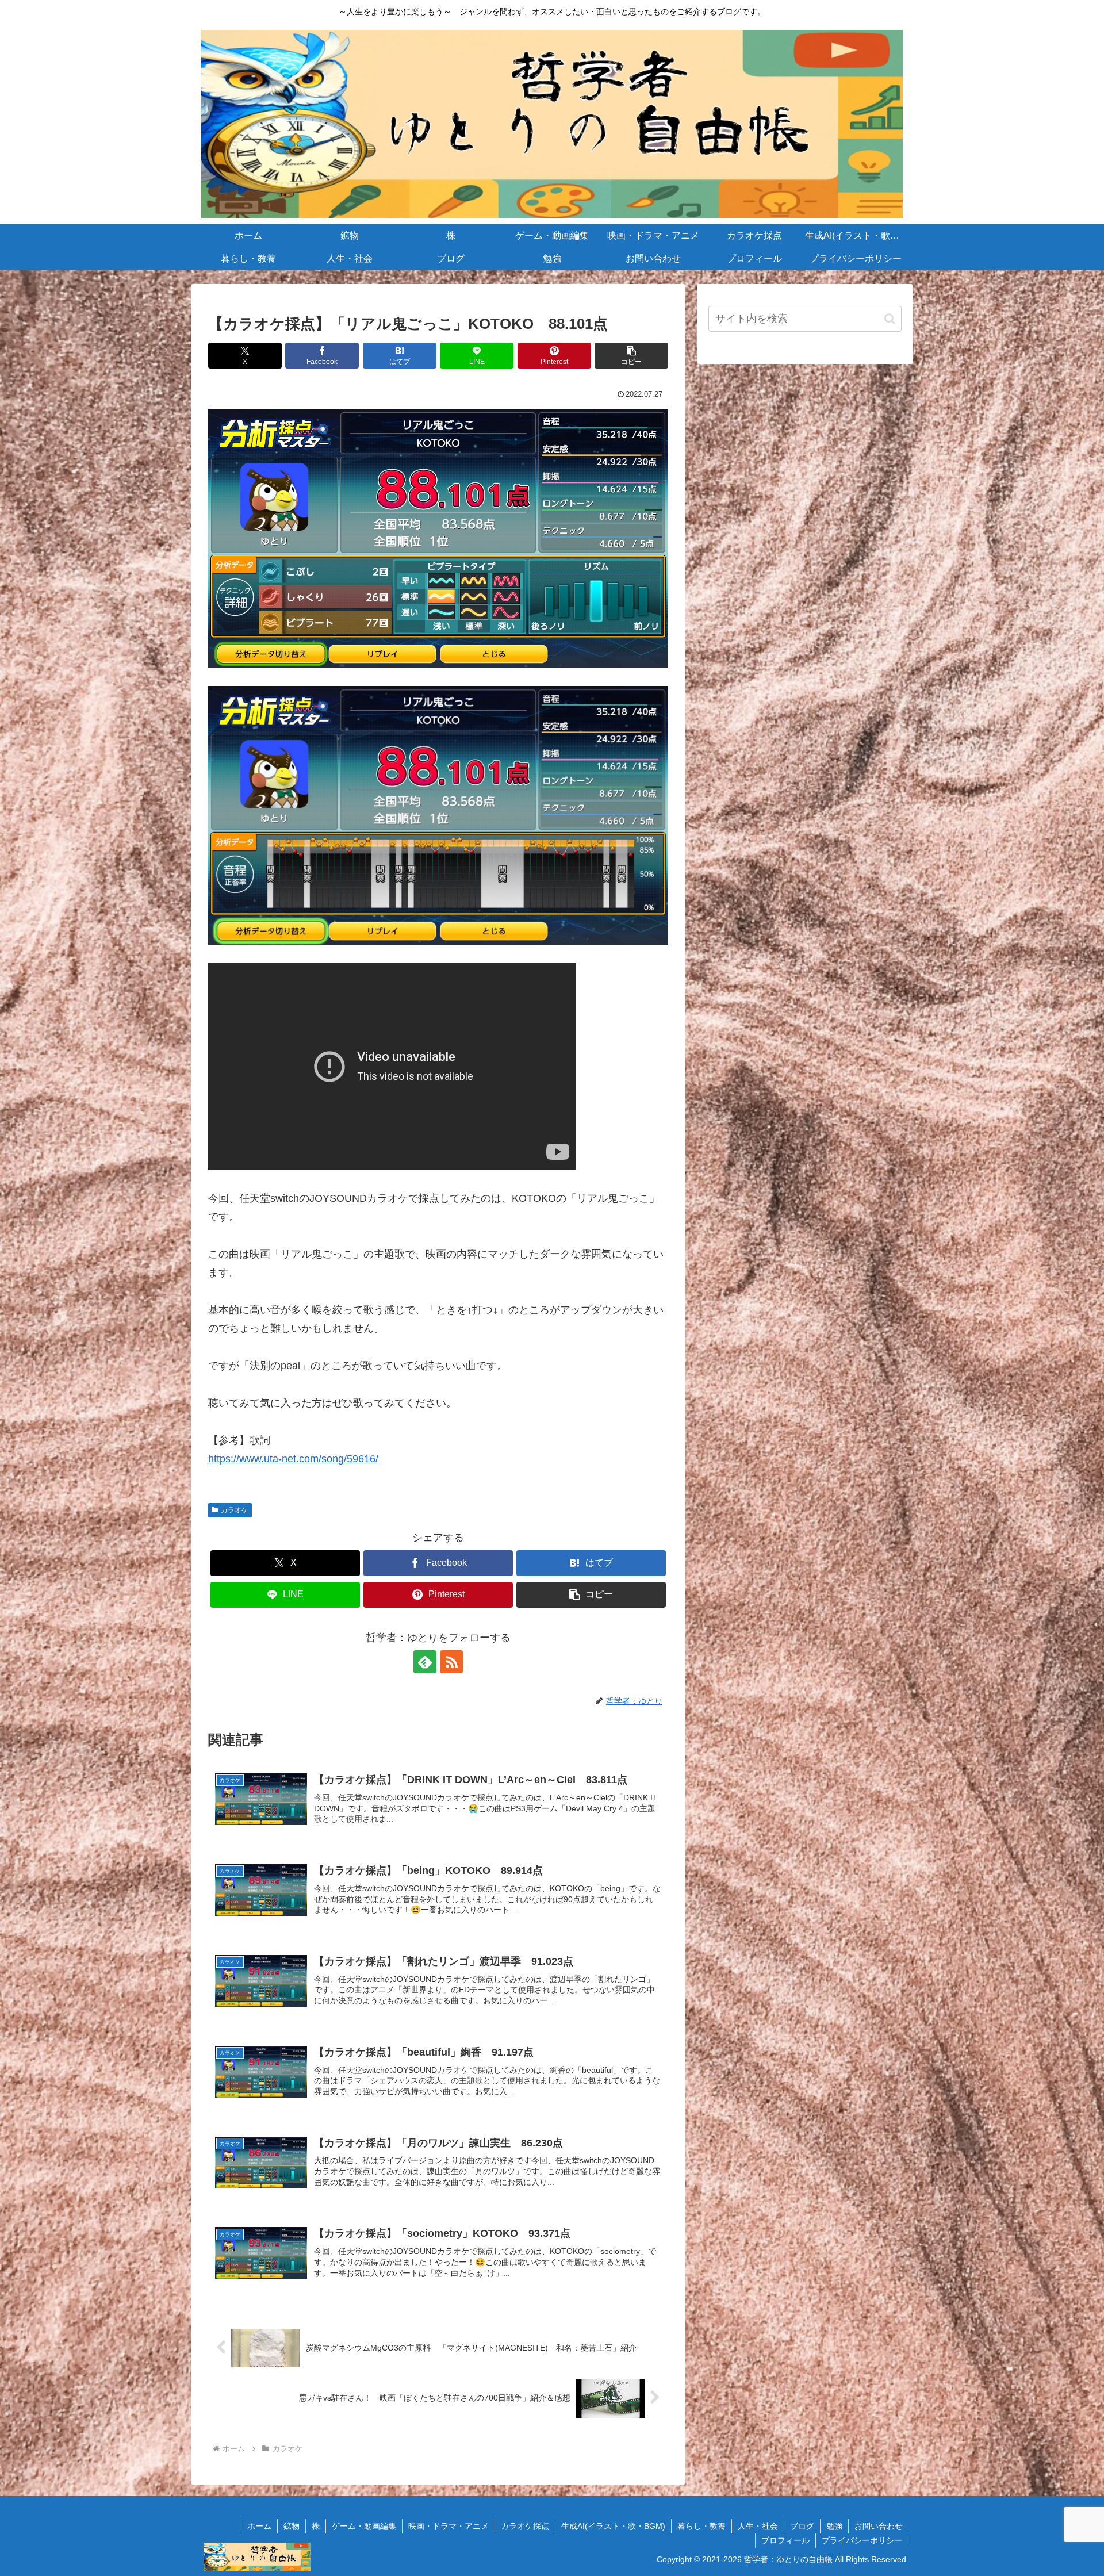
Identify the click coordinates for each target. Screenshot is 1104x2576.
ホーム (259, 2526)
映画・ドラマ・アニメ (448, 2526)
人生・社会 (758, 2526)
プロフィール (785, 2540)
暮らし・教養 (701, 2526)
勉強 (834, 2526)
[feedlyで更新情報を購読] (425, 1662)
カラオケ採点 (525, 2526)
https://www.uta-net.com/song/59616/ (293, 1459)
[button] (631, 356)
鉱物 (292, 2526)
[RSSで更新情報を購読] (451, 1662)
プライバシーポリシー (862, 2540)
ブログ (802, 2526)
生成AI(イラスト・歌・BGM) (613, 2526)
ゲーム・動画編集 (364, 2526)
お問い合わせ (879, 2526)
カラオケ (235, 1510)
